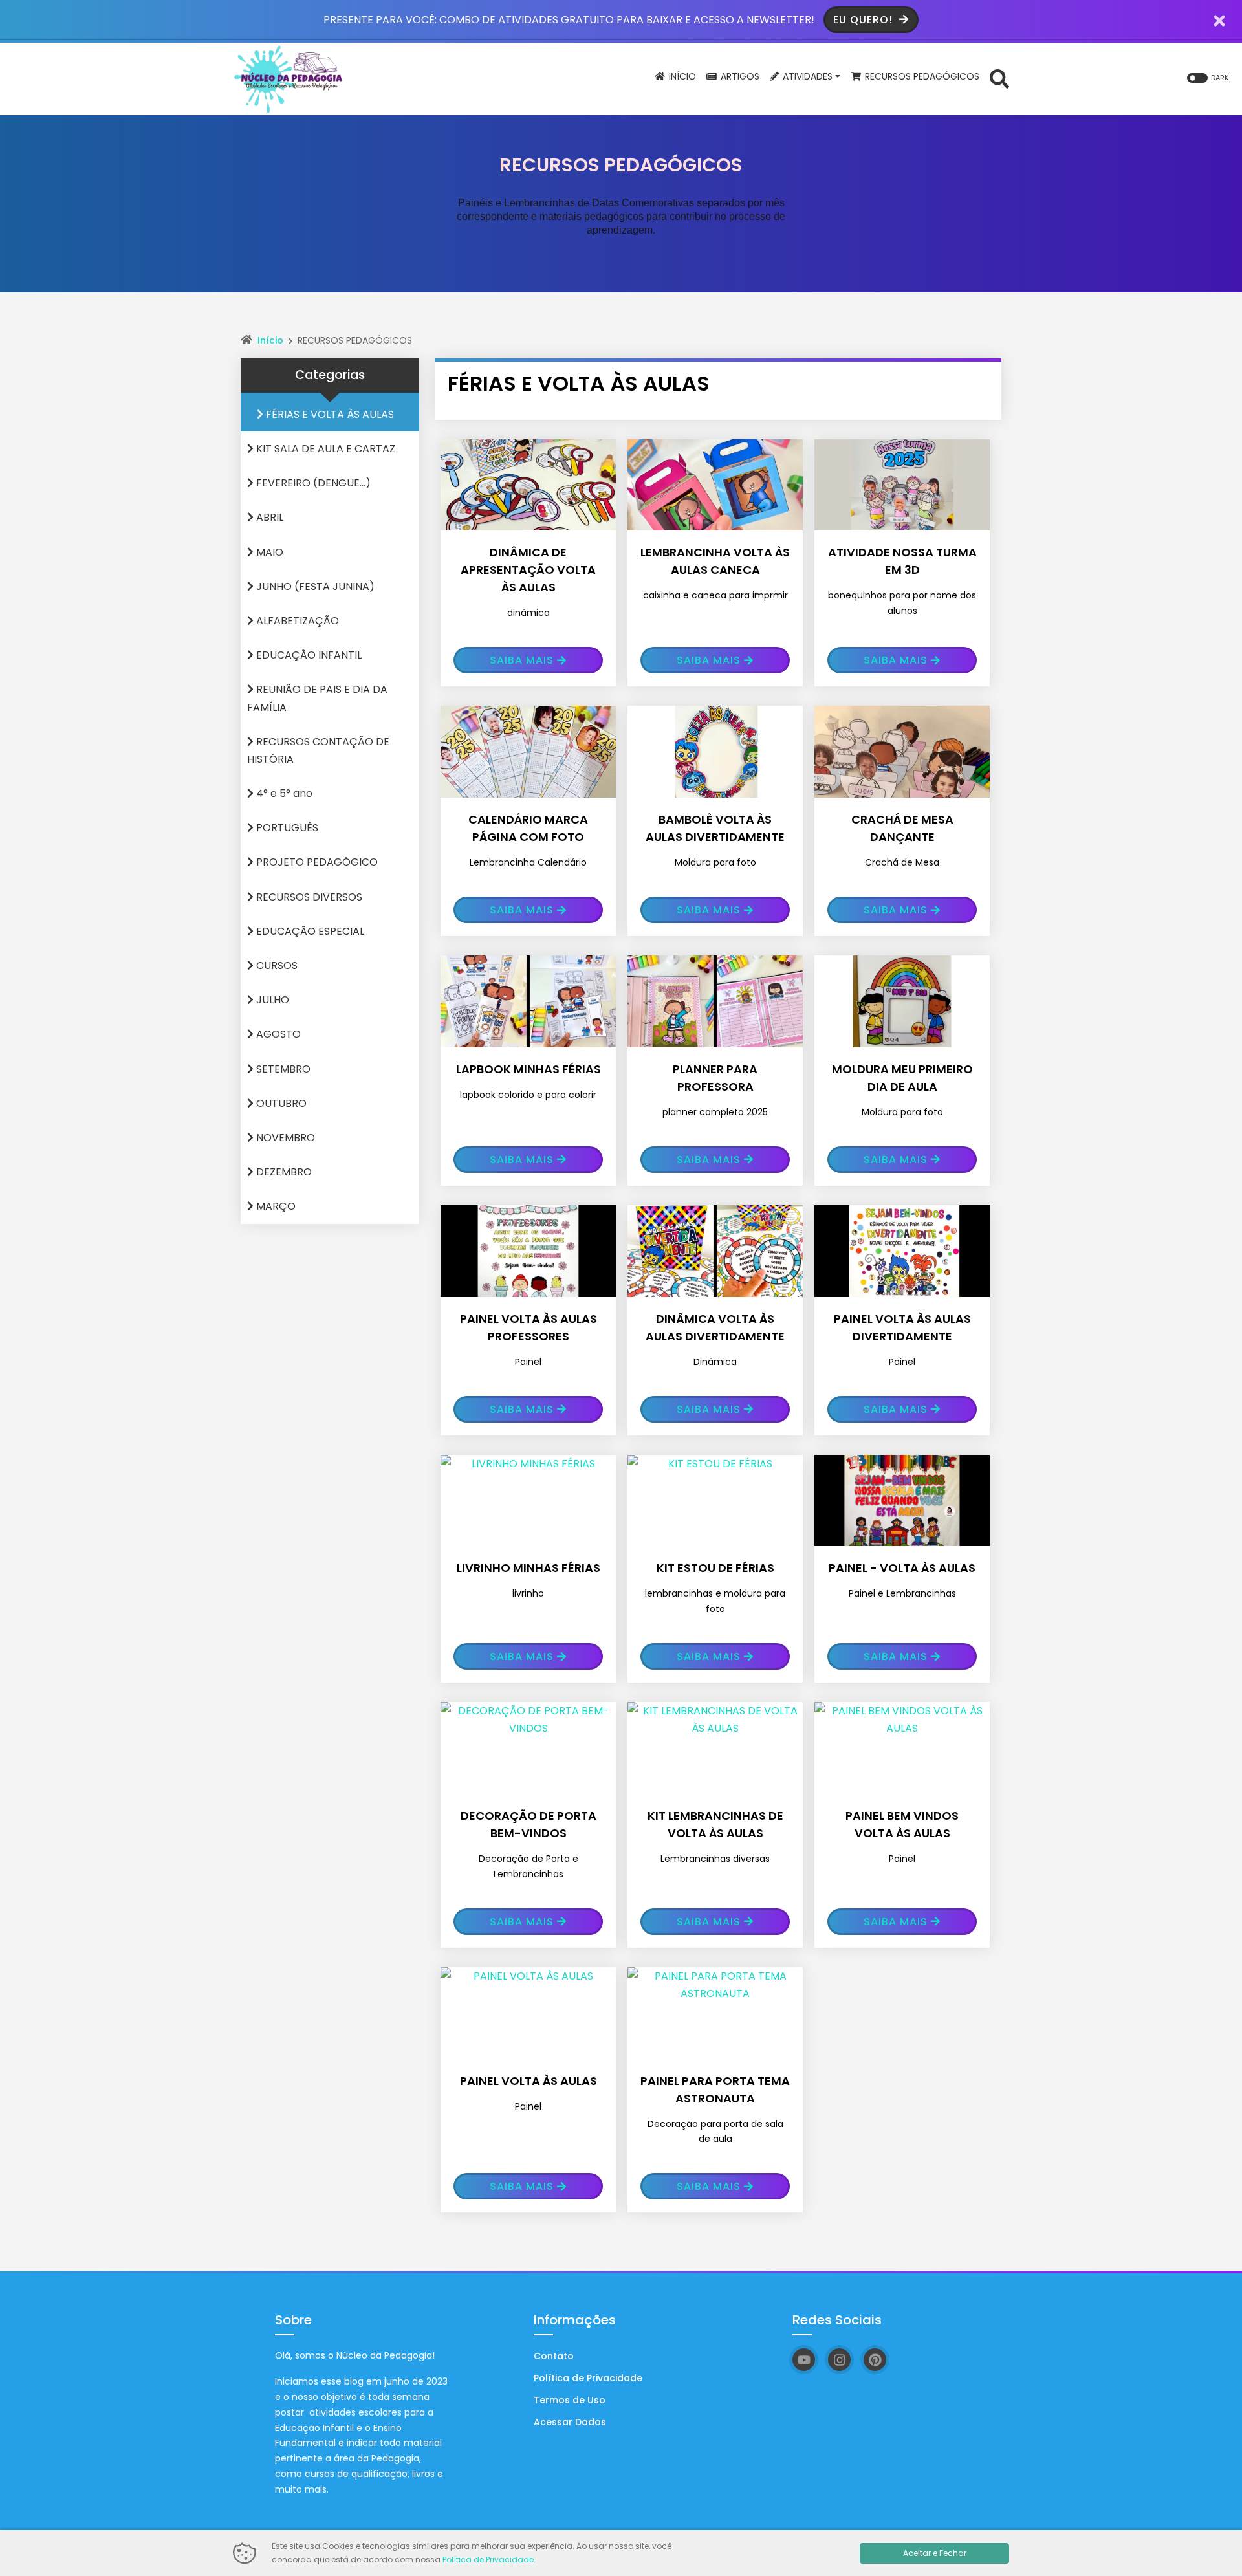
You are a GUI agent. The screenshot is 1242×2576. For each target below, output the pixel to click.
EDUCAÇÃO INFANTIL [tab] (308, 655)
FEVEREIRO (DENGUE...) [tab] (312, 483)
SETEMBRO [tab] (282, 1069)
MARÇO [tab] (275, 1206)
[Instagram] (839, 2360)
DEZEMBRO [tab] (283, 1172)
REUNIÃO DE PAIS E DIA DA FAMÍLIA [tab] (317, 698)
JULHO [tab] (271, 1000)
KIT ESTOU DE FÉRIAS (715, 1568)
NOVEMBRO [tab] (284, 1138)
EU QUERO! (865, 20)
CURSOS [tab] (276, 966)
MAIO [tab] (268, 552)
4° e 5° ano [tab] (283, 793)
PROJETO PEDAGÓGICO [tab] (316, 862)
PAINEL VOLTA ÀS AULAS (528, 2081)
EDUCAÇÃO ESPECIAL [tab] (309, 931)
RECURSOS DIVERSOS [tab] (308, 897)
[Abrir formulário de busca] (999, 78)
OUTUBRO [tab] (280, 1103)
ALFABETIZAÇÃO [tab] (296, 621)
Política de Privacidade (588, 2378)
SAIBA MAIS (522, 660)
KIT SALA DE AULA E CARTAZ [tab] (324, 449)
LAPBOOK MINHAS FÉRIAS (528, 1069)
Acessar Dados (570, 2422)
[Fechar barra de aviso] (1220, 20)
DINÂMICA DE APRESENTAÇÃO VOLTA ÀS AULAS (528, 570)
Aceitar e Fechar (935, 2553)
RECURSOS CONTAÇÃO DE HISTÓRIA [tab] (318, 750)
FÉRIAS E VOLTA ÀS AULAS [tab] (329, 414)
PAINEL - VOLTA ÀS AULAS (902, 1568)
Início (270, 340)
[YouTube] (804, 2360)
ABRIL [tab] (268, 517)
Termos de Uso (570, 2400)
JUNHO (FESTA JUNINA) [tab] (314, 586)
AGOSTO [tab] (277, 1034)
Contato (554, 2356)
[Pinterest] (875, 2360)
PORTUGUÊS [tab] (286, 828)
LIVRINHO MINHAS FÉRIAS (528, 1568)
